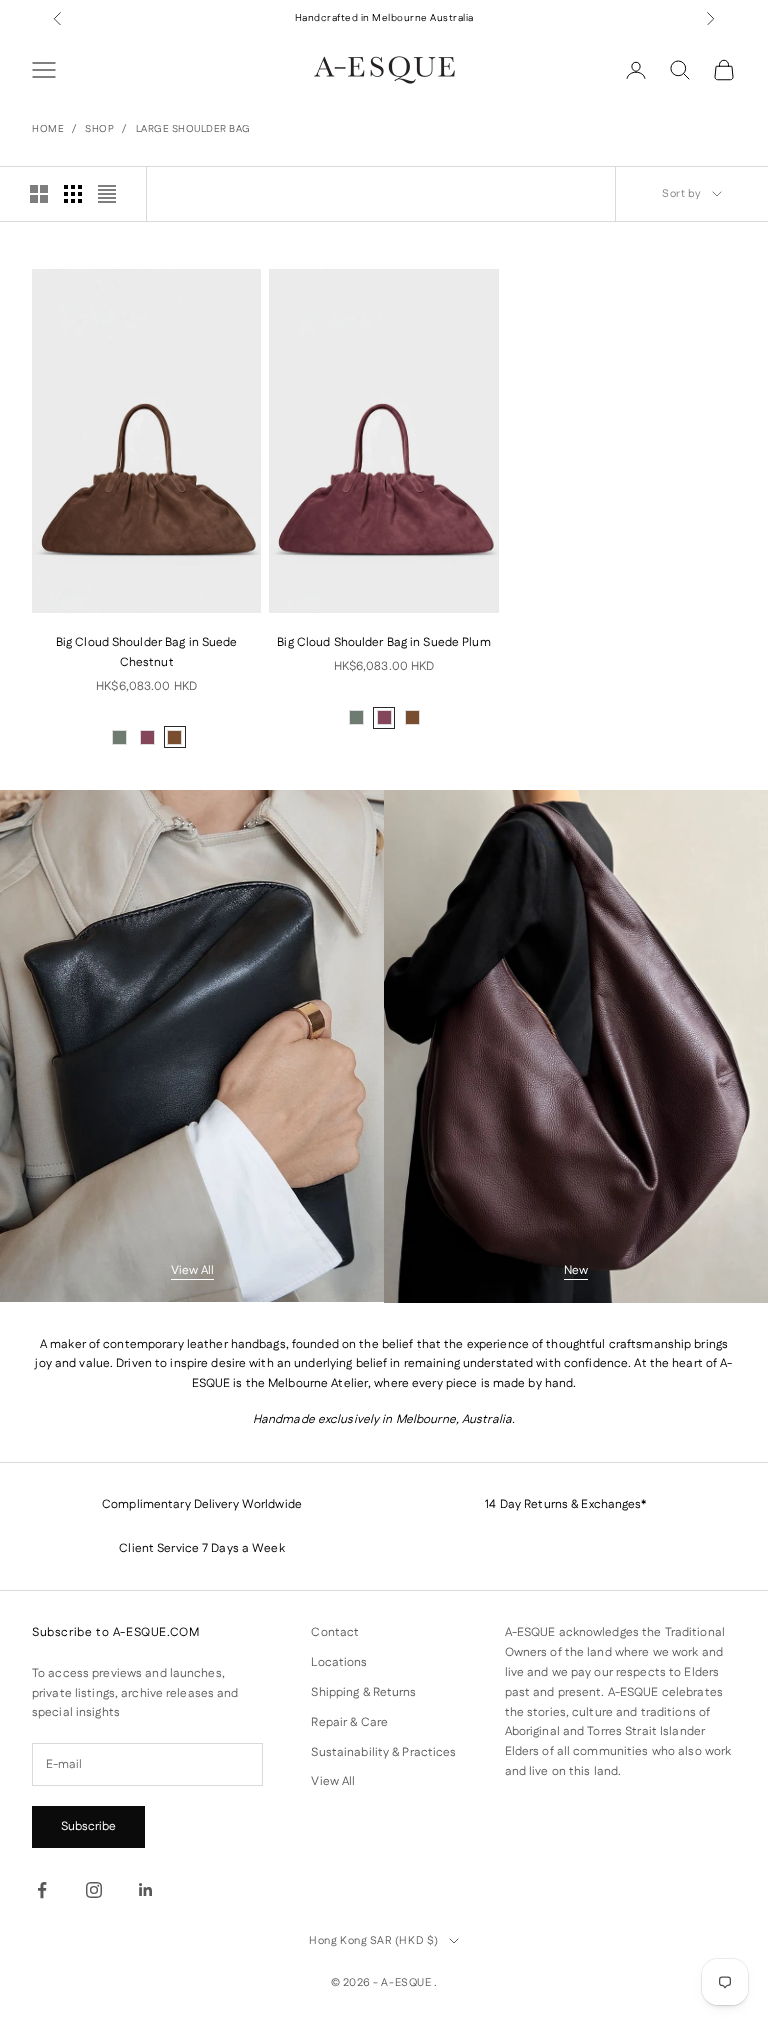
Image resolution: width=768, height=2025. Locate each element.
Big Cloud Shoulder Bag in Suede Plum (383, 642)
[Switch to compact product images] (107, 194)
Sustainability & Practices (383, 1752)
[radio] (120, 737)
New (576, 1270)
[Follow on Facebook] (42, 1890)
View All (192, 1270)
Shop (99, 129)
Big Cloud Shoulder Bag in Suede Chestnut (147, 652)
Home (48, 129)
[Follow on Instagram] (94, 1890)
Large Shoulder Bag (193, 129)
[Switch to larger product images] (39, 194)
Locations (339, 1662)
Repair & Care (349, 1722)
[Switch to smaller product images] (73, 194)
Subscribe (88, 1826)
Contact (335, 1632)
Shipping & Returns (363, 1692)
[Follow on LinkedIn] (146, 1890)
